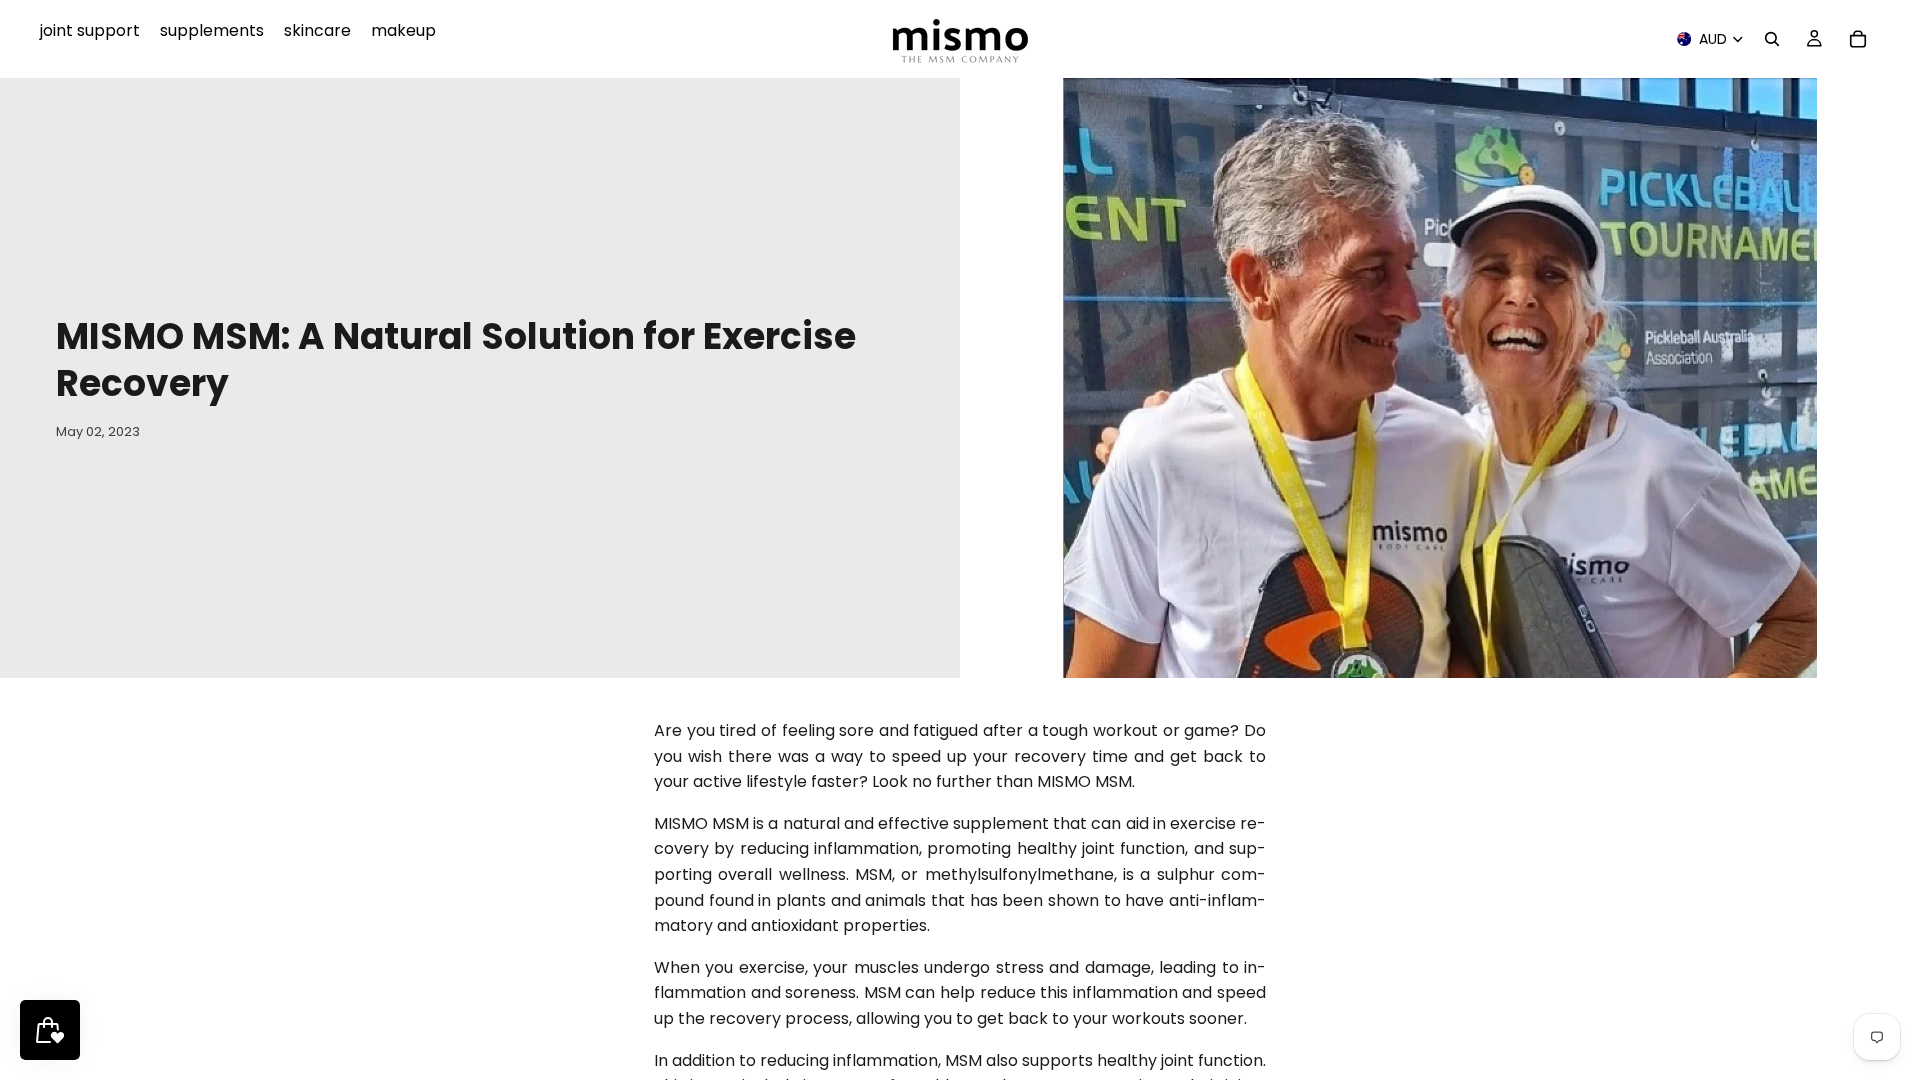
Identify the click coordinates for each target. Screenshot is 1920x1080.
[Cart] (1858, 39)
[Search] (1772, 39)
